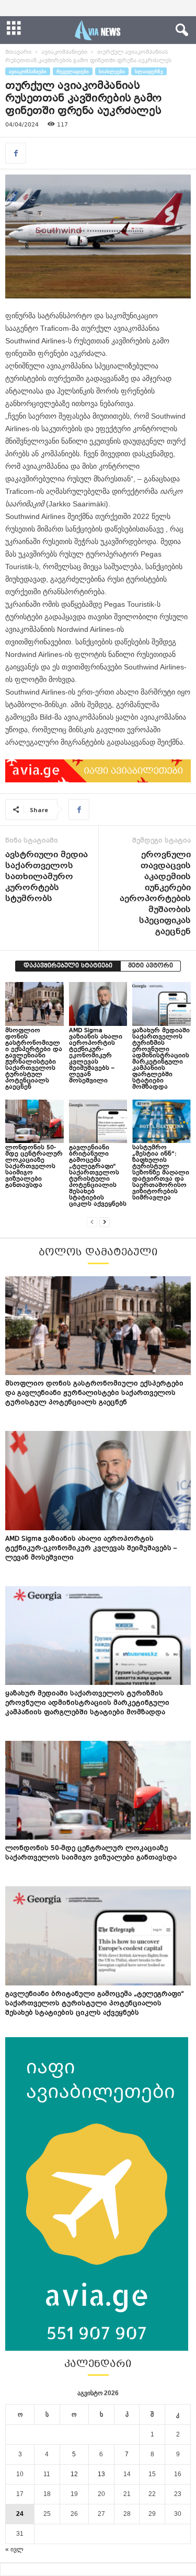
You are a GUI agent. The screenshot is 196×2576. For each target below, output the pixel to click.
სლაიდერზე (149, 71)
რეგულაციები (73, 71)
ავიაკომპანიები (64, 53)
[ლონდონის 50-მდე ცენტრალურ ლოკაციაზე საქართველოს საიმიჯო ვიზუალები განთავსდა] (34, 1121)
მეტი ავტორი (151, 966)
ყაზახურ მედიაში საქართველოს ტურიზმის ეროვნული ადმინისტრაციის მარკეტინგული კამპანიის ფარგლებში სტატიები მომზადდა (161, 1059)
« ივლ (14, 2549)
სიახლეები (112, 71)
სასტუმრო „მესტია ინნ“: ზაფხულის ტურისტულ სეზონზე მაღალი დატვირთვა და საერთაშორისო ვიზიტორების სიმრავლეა (161, 1173)
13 (101, 2474)
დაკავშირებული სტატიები (68, 966)
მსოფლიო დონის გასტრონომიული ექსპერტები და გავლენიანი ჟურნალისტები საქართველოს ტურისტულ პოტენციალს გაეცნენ (34, 1059)
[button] (180, 30)
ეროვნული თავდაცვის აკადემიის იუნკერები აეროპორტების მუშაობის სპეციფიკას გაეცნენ (155, 894)
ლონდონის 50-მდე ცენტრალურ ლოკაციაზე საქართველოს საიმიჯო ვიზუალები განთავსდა (34, 1167)
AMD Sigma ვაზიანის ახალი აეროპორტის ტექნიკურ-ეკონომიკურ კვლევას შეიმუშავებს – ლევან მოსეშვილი (96, 1056)
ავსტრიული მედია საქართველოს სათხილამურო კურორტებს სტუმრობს (47, 877)
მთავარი (18, 53)
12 (74, 2474)
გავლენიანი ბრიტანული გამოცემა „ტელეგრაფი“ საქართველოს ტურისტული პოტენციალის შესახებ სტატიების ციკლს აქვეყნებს (98, 1176)
